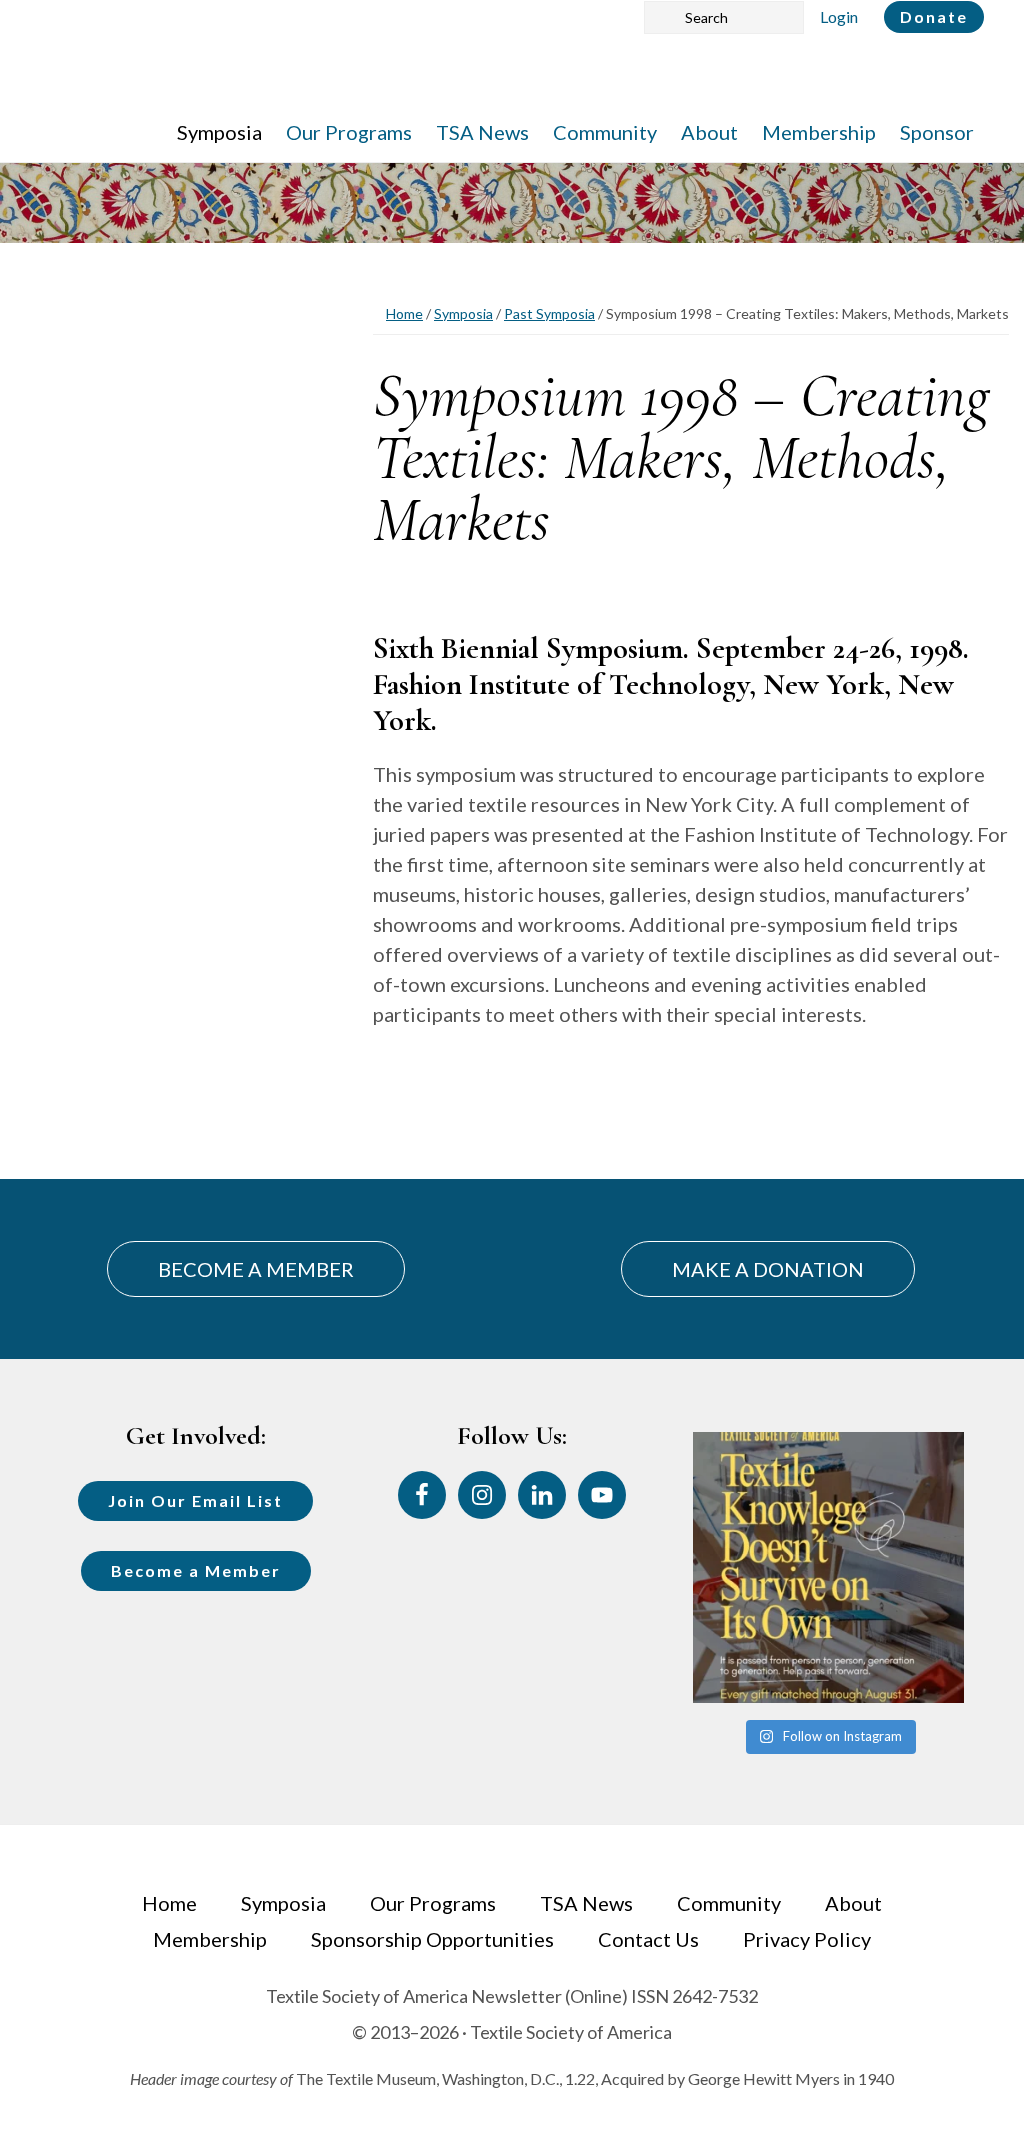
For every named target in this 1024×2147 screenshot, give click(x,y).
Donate (934, 16)
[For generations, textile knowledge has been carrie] (828, 1567)
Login (839, 16)
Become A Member (256, 1269)
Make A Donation (768, 1269)
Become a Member (196, 1570)
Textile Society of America (237, 75)
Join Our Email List (195, 1500)
